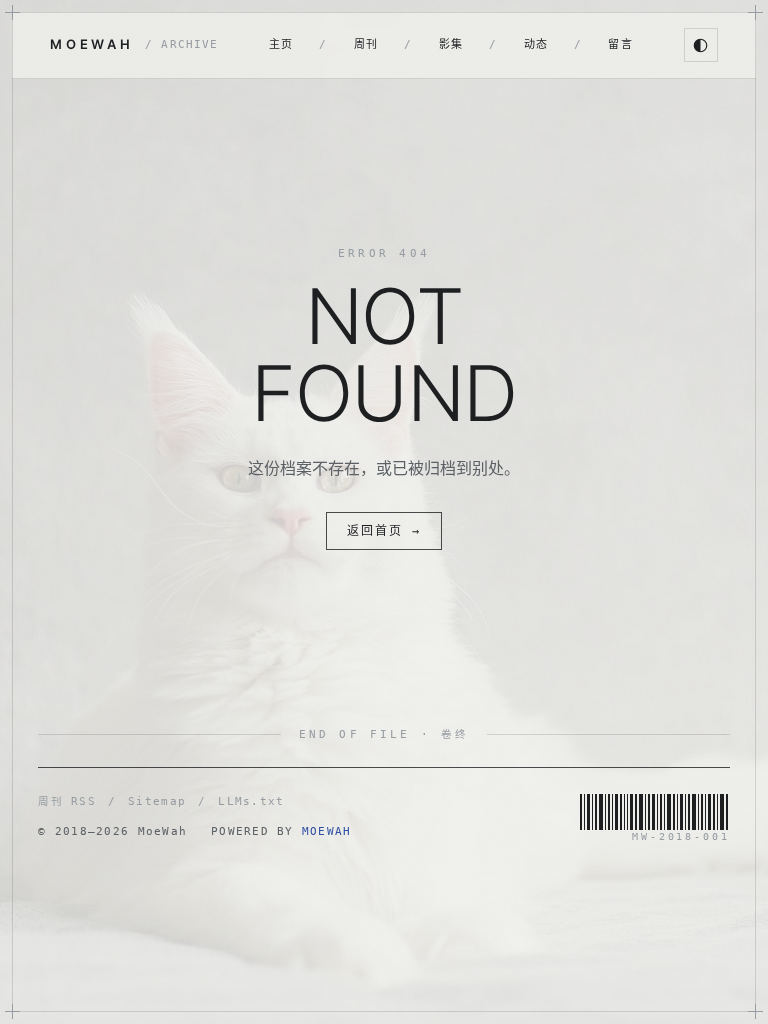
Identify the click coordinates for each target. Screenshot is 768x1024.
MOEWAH (134, 44)
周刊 (366, 44)
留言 (620, 44)
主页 (281, 44)
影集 (451, 44)
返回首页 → (384, 531)
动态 (536, 44)
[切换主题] (701, 45)
